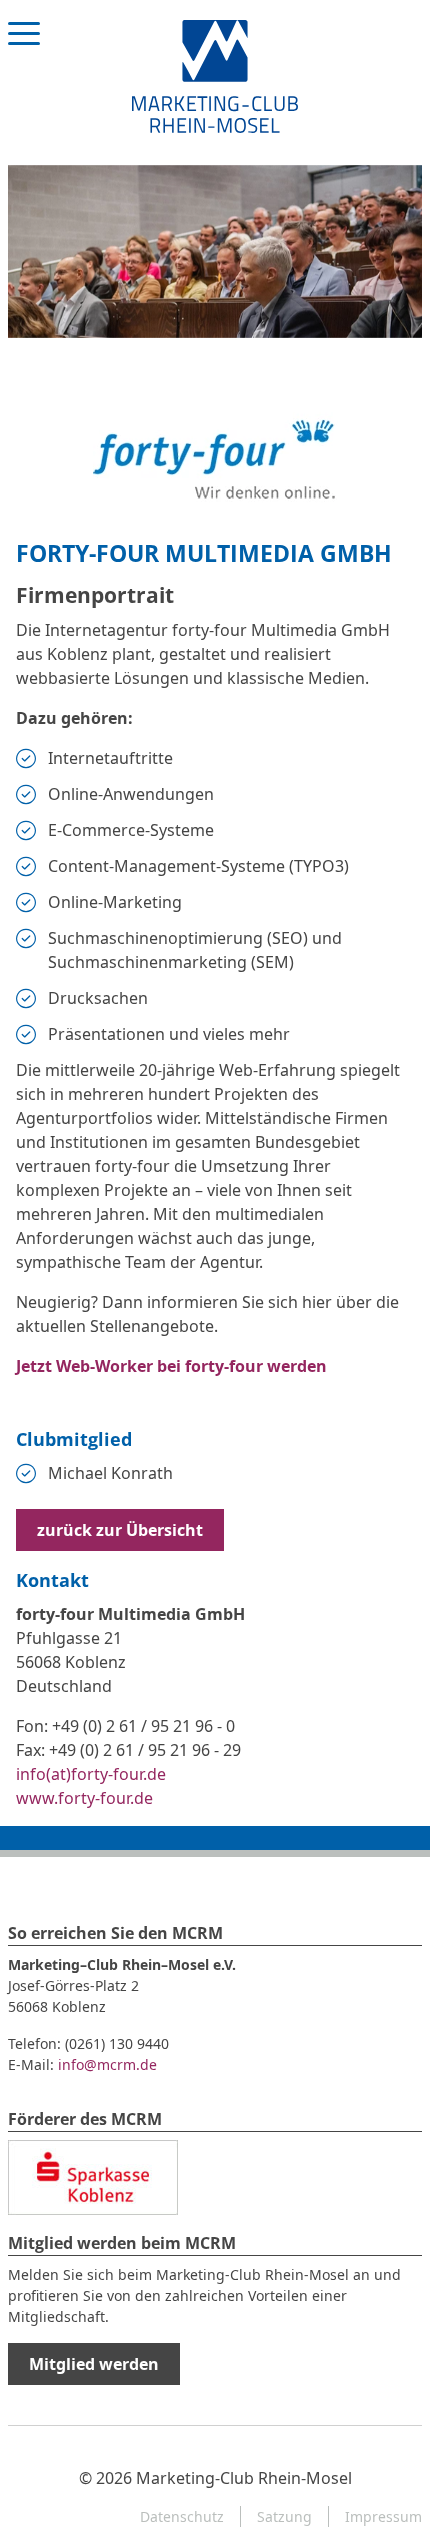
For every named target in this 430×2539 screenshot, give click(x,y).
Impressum (383, 2516)
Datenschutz (182, 2516)
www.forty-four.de (84, 1798)
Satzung (284, 2516)
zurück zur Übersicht (120, 1530)
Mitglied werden (94, 2364)
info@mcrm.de (107, 2064)
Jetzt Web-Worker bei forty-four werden (171, 1366)
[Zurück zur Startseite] (215, 75)
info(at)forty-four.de (91, 1774)
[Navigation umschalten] (24, 52)
